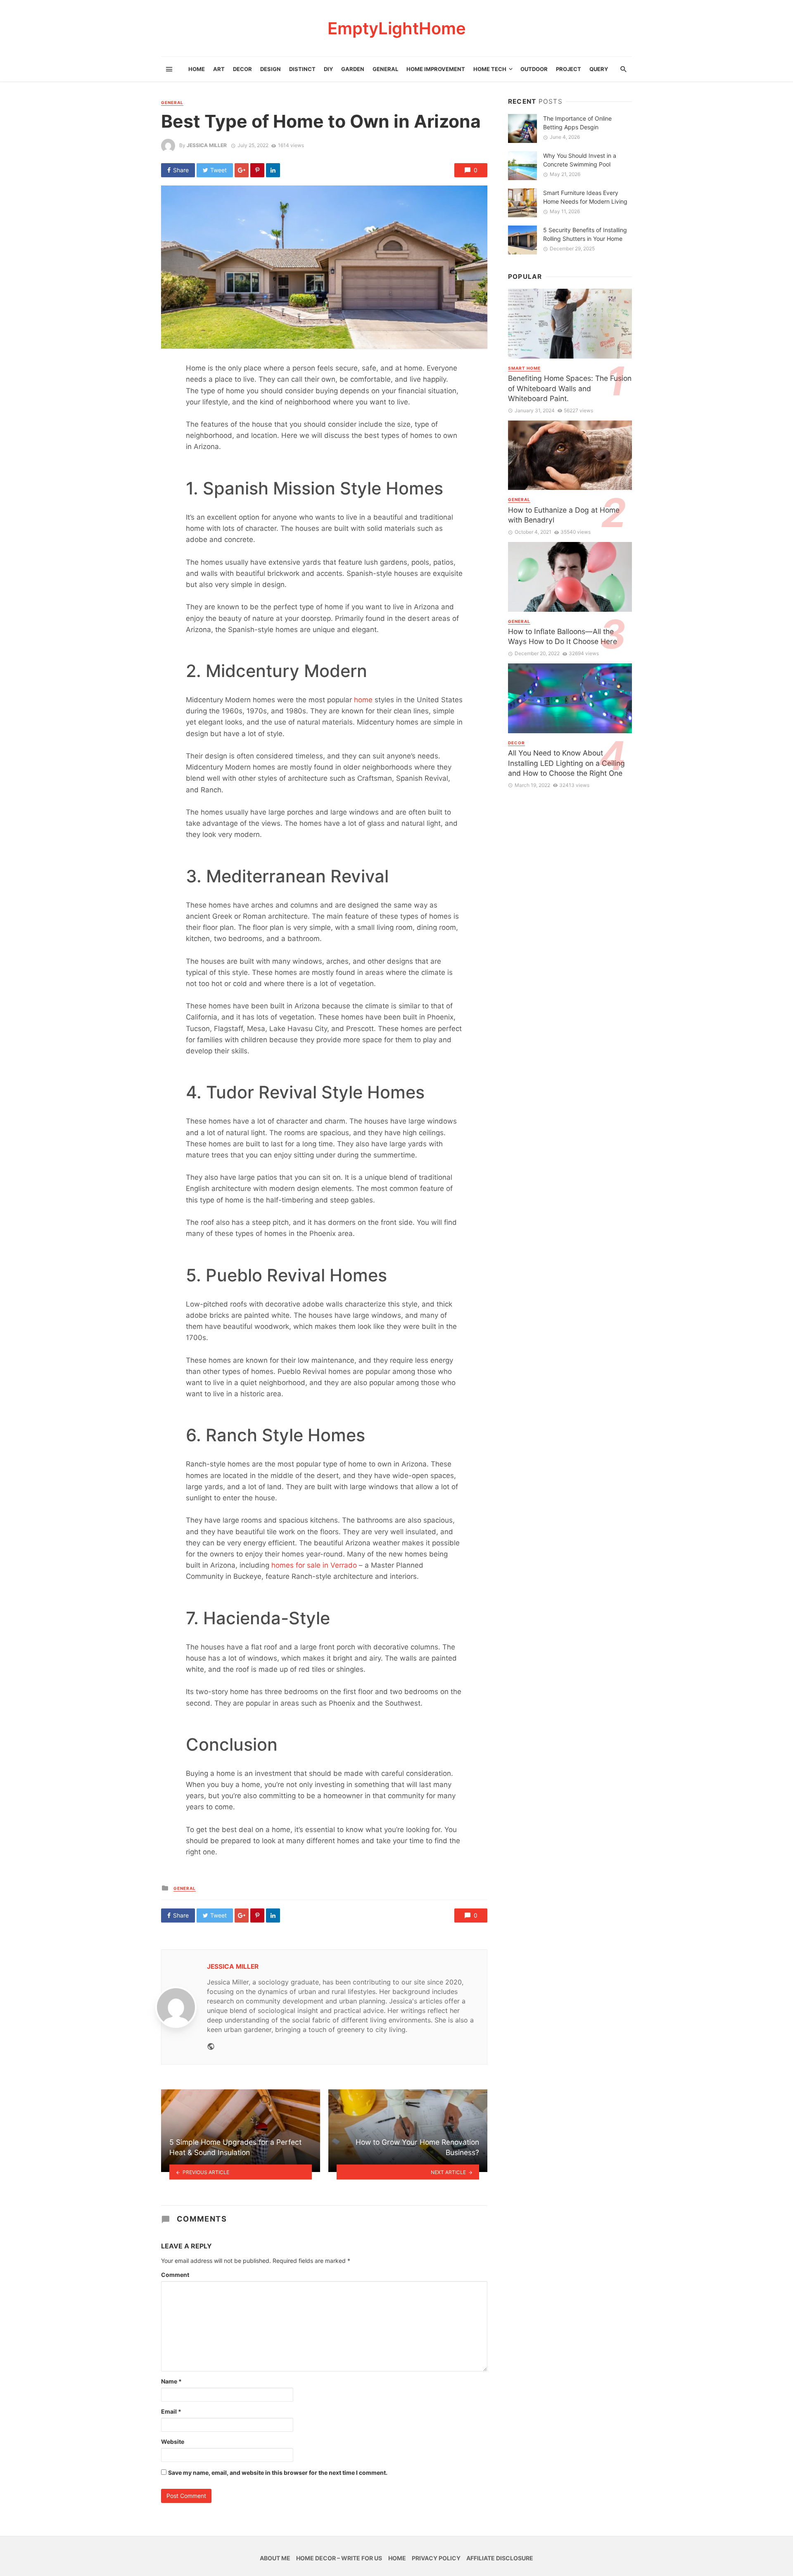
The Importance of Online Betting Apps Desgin (577, 123)
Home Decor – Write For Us (339, 2558)
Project (569, 69)
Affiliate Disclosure (500, 2558)
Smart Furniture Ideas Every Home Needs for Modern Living (585, 197)
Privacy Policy (436, 2558)
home (363, 700)
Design (271, 69)
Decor (242, 69)
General (385, 69)
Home (197, 69)
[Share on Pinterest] (257, 170)
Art (219, 69)
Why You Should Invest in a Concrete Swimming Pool (580, 160)
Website (173, 2442)
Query (599, 69)
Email (171, 2411)
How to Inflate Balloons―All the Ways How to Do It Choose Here (563, 637)
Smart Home (524, 368)
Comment (175, 2275)
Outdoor (534, 69)
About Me (275, 2558)
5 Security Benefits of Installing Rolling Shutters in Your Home (585, 234)
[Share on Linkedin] (273, 170)
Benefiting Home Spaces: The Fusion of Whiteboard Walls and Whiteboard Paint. (570, 388)
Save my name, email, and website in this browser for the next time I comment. (278, 2473)
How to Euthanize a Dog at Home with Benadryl (564, 515)
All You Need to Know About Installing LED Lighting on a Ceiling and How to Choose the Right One (566, 763)
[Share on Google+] (242, 170)
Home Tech (490, 69)
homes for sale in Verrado (314, 1565)
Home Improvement (436, 69)
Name (171, 2381)
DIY (328, 69)
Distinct (302, 69)
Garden (353, 69)
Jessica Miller (207, 145)
